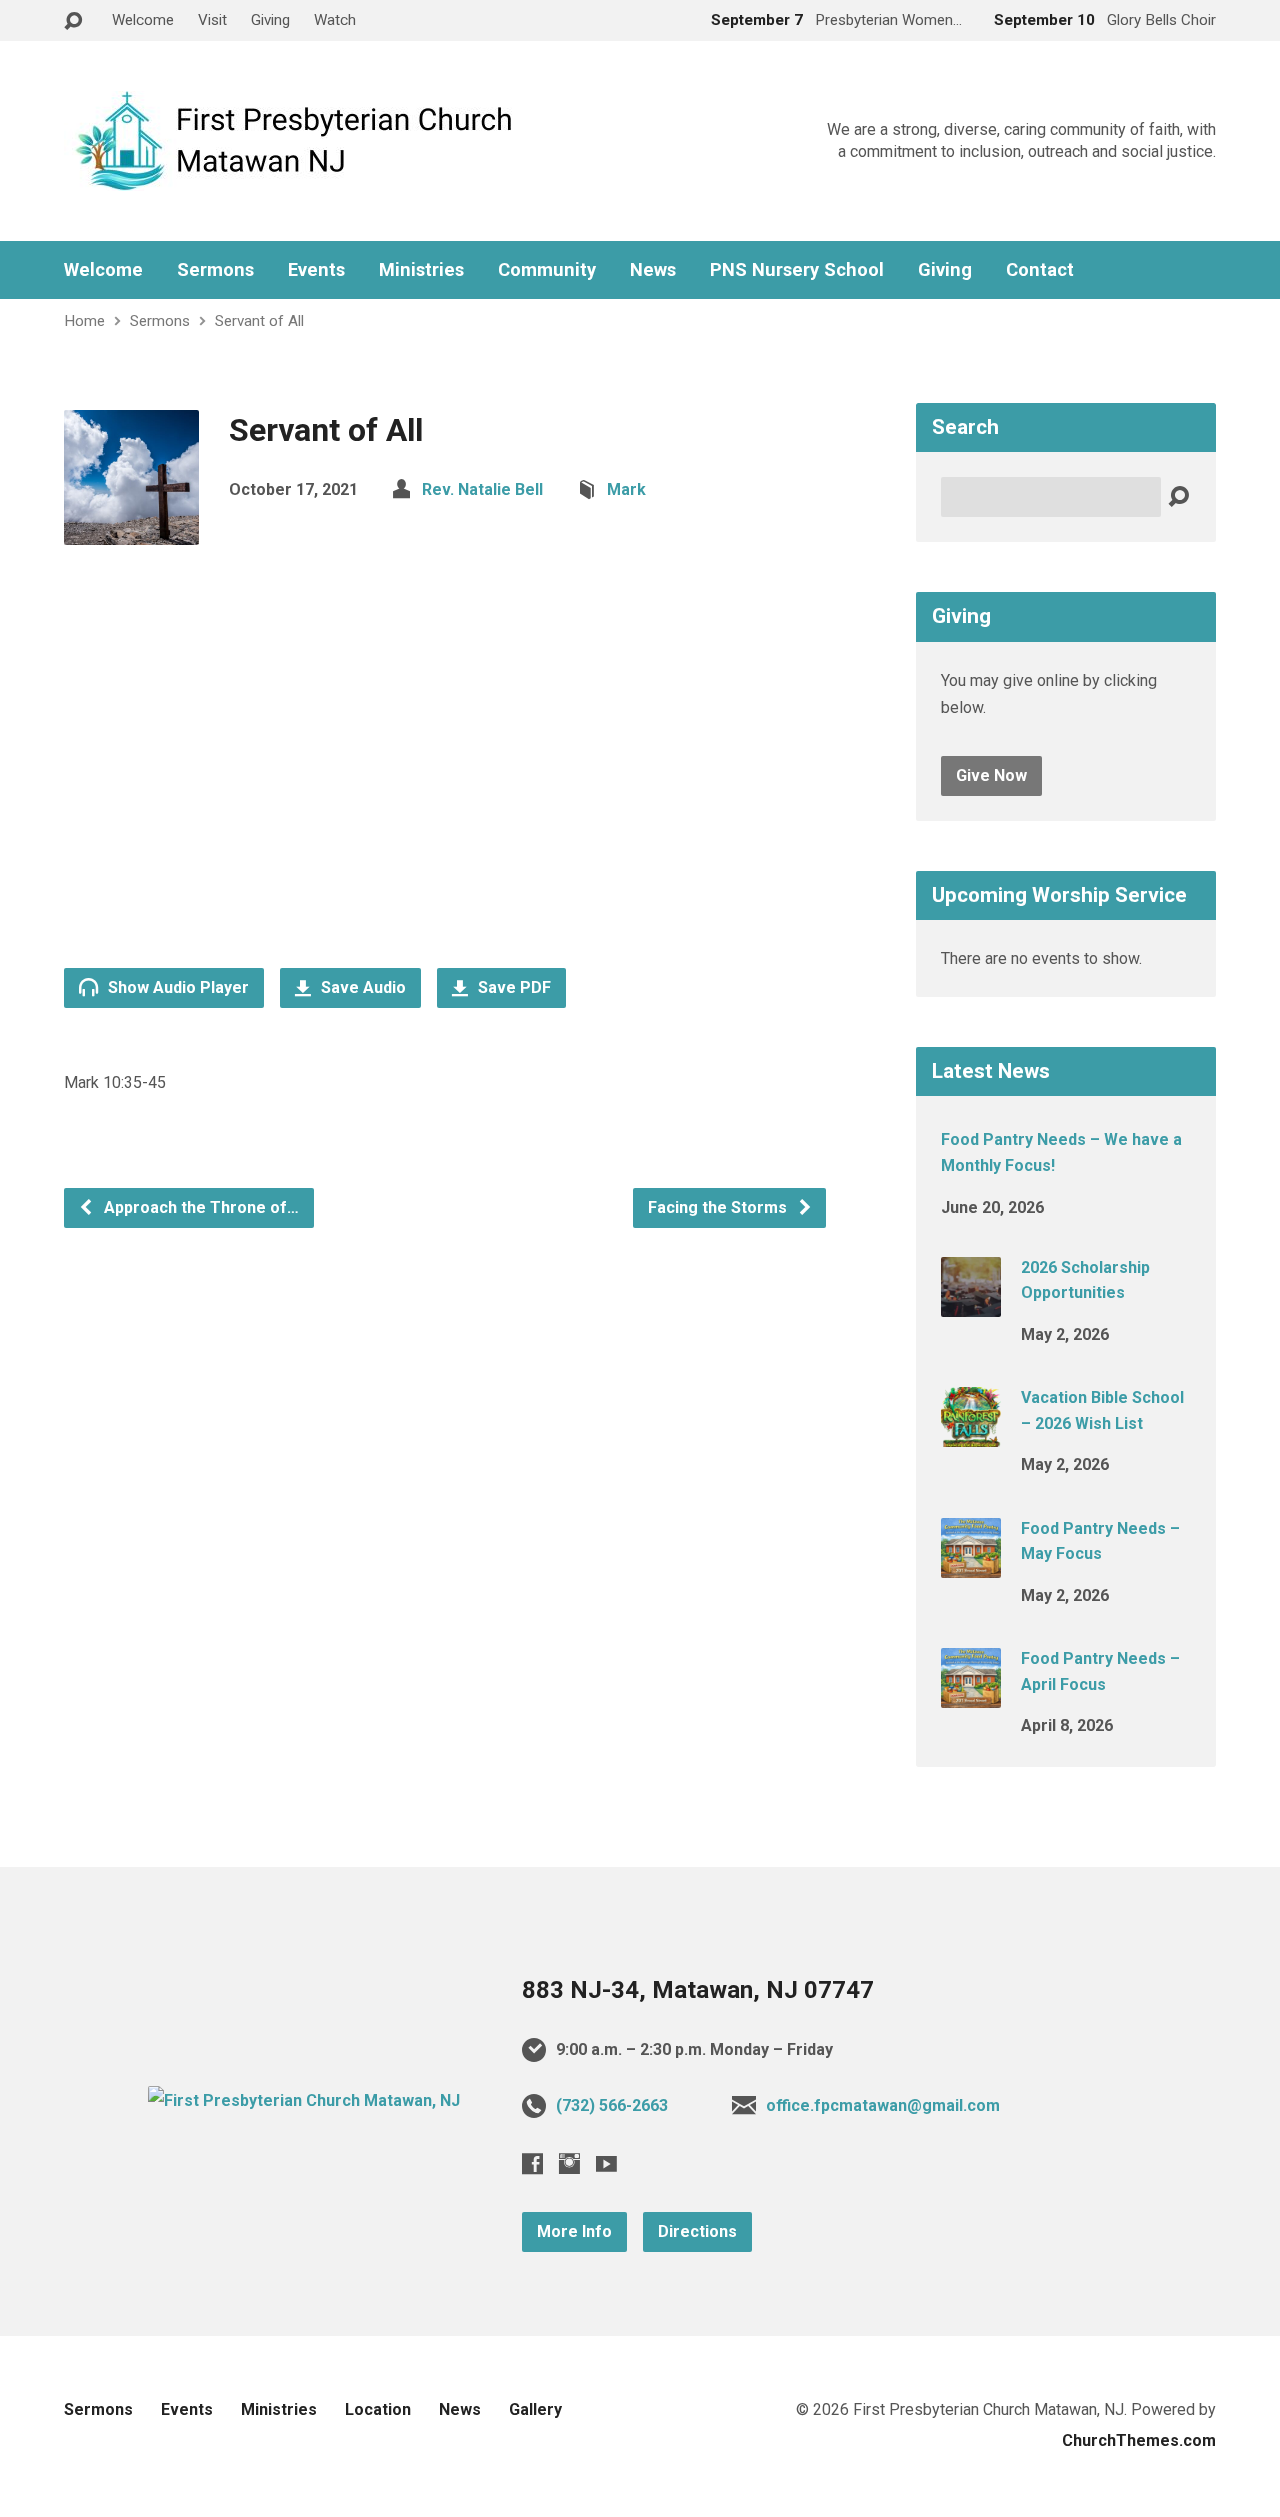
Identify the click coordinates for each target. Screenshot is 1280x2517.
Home (84, 321)
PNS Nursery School (797, 270)
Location (378, 2409)
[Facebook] (532, 2163)
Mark (626, 489)
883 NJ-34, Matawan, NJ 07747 (698, 1990)
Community (547, 270)
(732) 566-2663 (612, 2105)
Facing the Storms (719, 1207)
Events (316, 270)
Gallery (535, 2409)
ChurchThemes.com (1139, 2440)
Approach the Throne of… (199, 1207)
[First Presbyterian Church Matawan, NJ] (304, 2100)
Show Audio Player (176, 987)
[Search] (1178, 497)
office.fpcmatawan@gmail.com (883, 2105)
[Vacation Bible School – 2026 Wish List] (971, 1433)
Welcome (143, 20)
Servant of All (259, 321)
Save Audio (361, 987)
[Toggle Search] (73, 21)
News (653, 270)
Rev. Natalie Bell (482, 489)
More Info (574, 2231)
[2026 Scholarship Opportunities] (971, 1303)
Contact (1040, 270)
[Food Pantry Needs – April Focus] (971, 1694)
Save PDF (512, 987)
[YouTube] (606, 2163)
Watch (335, 20)
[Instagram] (569, 2163)
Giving (270, 20)
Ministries (421, 270)
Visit (212, 20)
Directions (697, 2231)
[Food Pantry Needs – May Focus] (971, 1563)
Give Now (991, 775)
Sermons (215, 270)
